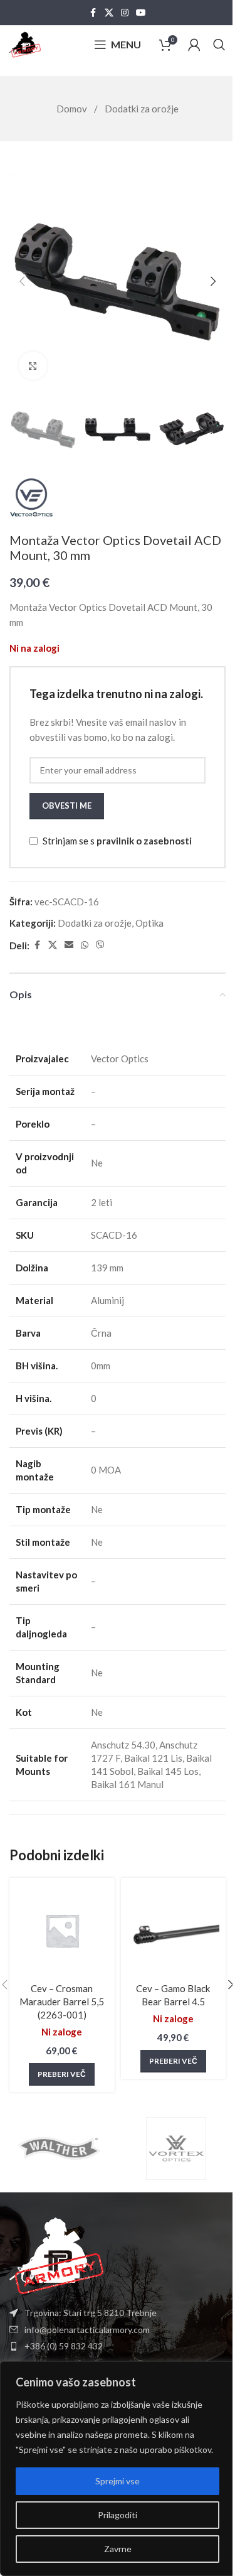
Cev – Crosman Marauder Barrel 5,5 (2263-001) (62, 2002)
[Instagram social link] (125, 13)
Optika (149, 923)
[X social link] (109, 13)
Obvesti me (67, 806)
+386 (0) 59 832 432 (64, 2346)
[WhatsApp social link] (85, 945)
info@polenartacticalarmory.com (87, 2330)
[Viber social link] (100, 945)
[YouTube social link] (141, 13)
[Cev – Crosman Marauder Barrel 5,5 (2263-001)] (62, 1931)
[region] (118, 2469)
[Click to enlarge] (33, 366)
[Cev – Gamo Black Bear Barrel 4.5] (174, 1931)
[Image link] (56, 2255)
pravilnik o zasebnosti (144, 841)
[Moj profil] (194, 45)
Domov (73, 109)
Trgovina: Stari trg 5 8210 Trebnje (91, 2313)
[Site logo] (25, 43)
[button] (22, 281)
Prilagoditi (118, 2515)
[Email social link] (69, 945)
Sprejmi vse (118, 2481)
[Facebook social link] (93, 13)
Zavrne (118, 2549)
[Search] (219, 45)
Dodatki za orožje (142, 109)
